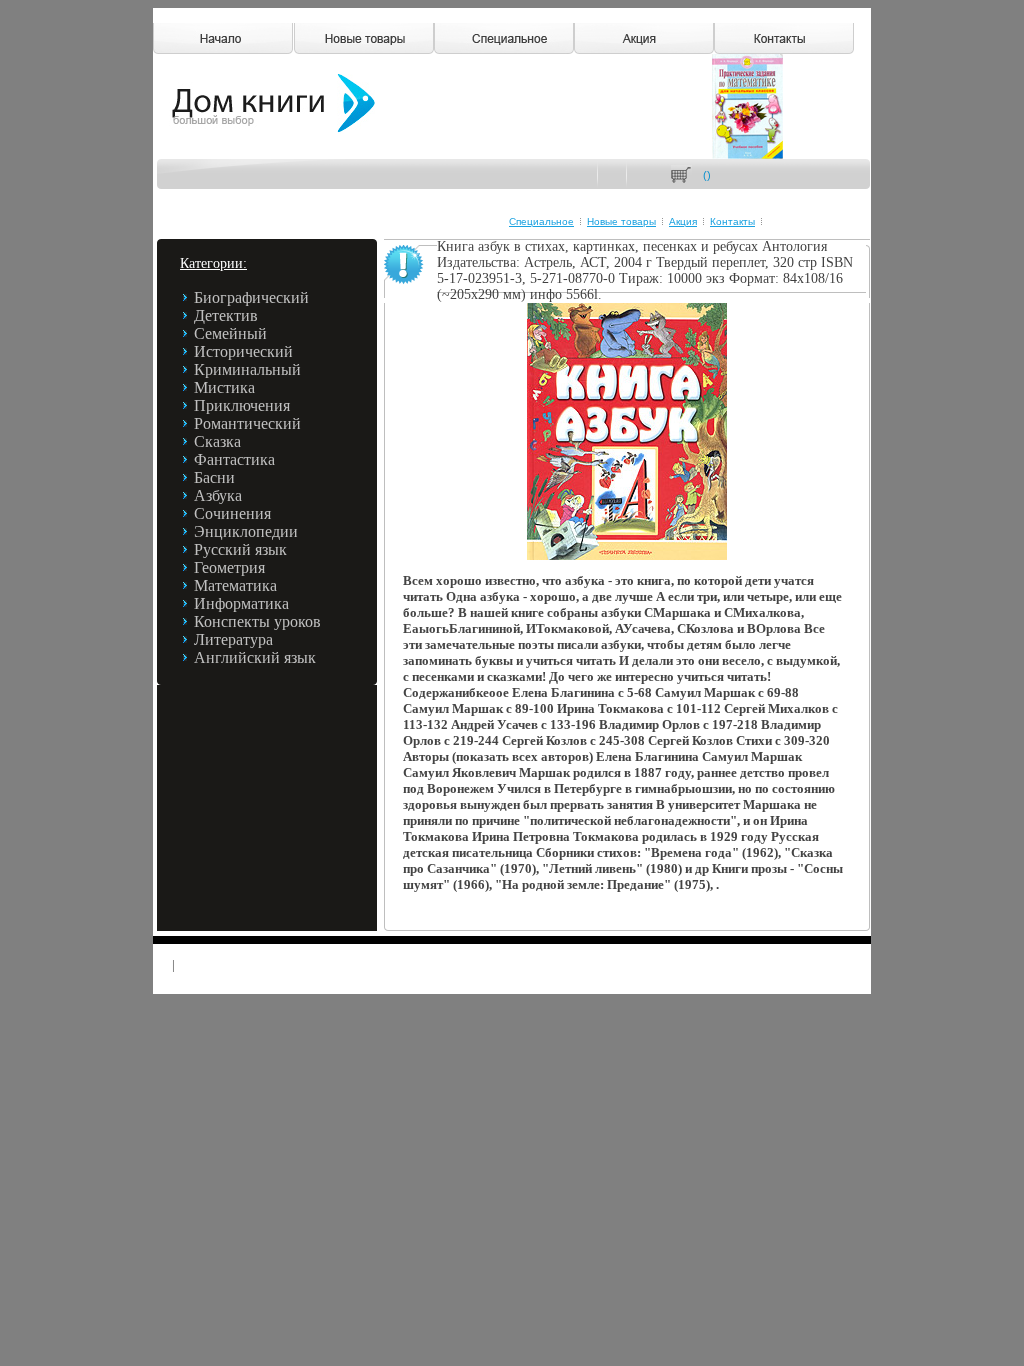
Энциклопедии (246, 531)
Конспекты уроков (257, 621)
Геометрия (229, 567)
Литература (233, 639)
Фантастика (234, 459)
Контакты (732, 221)
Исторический (243, 351)
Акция (683, 221)
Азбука (218, 495)
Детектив (226, 315)
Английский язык (255, 657)
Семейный (230, 333)
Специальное (541, 221)
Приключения (242, 405)
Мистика (224, 387)
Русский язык (240, 549)
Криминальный (247, 369)
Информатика (241, 603)
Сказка (217, 441)
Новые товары (621, 221)
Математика (235, 585)
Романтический (247, 423)
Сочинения (232, 513)
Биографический (251, 297)
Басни (214, 477)
